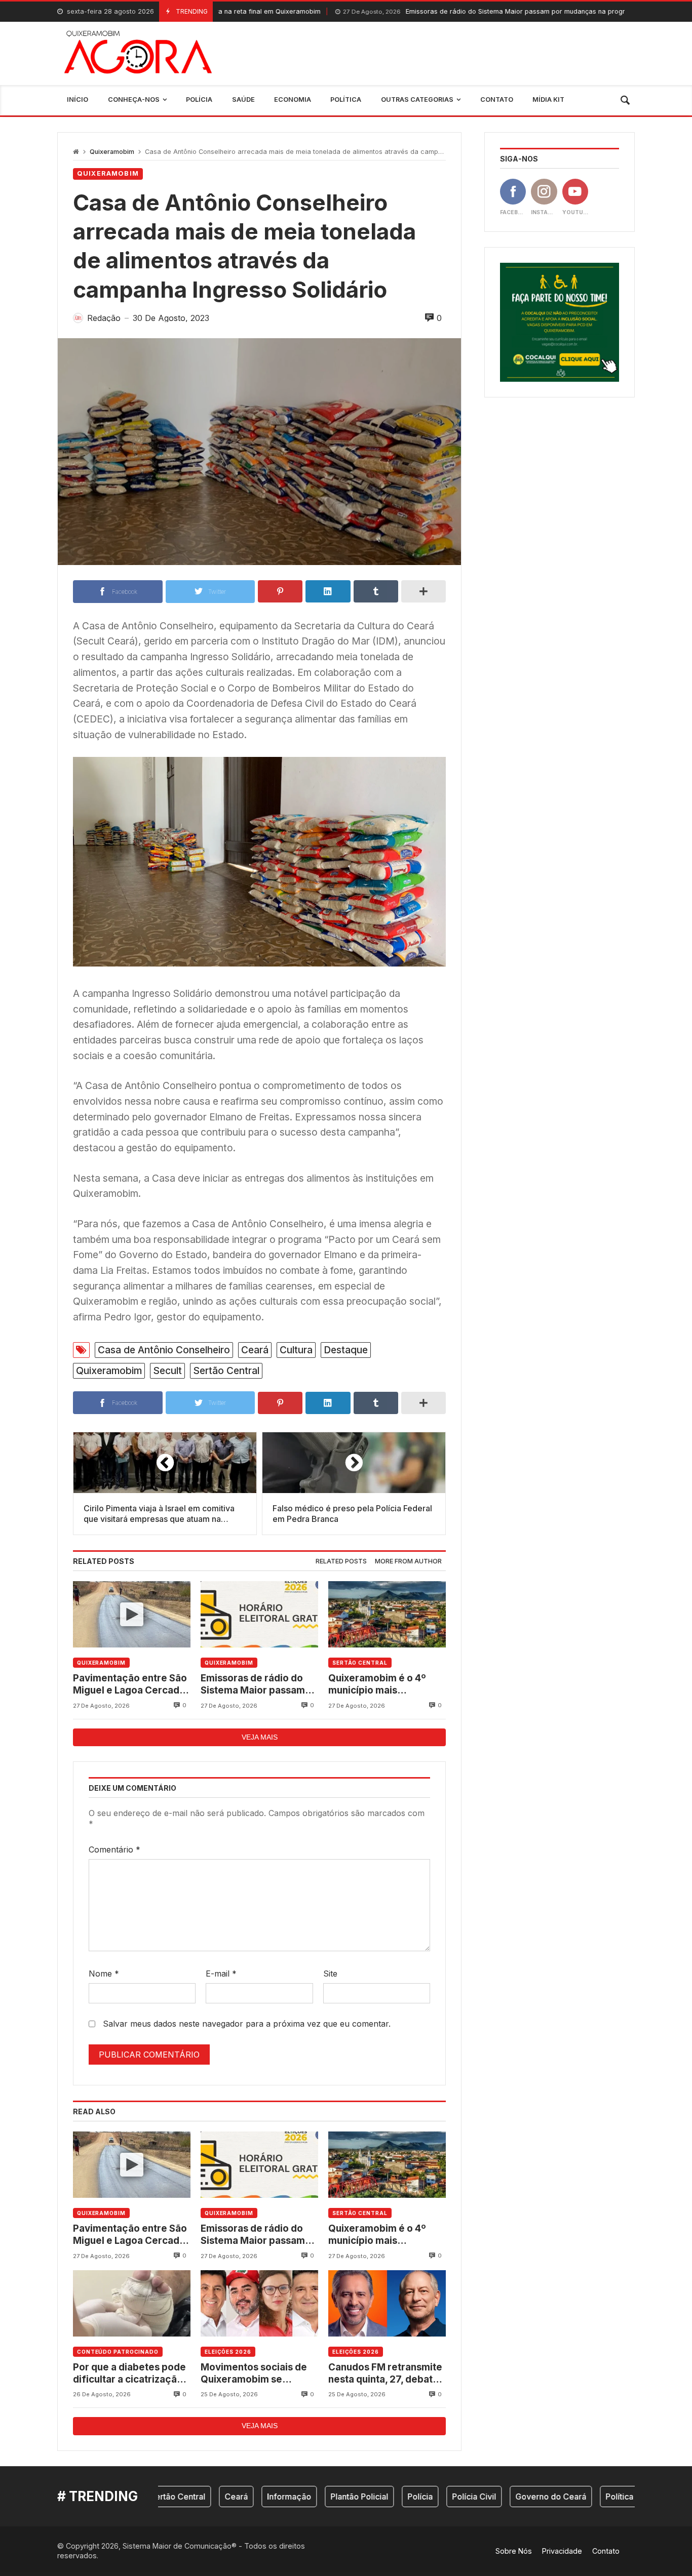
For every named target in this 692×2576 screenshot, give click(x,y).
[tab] (341, 1562)
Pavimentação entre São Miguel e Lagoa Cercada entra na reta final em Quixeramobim (130, 1685)
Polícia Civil (417, 2497)
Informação (232, 2497)
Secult (167, 1371)
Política (563, 2497)
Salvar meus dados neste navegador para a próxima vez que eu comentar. (247, 2024)
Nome (104, 1974)
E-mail (221, 1974)
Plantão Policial (302, 2497)
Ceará (255, 1350)
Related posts (341, 1561)
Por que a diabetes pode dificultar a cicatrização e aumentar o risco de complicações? (129, 2374)
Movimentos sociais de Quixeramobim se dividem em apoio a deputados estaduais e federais (254, 2374)
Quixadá (612, 2497)
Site (330, 1974)
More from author (408, 1561)
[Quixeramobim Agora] (138, 53)
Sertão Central (226, 1371)
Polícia (363, 2497)
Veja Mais (260, 1737)
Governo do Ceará (494, 2497)
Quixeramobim (112, 152)
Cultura (296, 1350)
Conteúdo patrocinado (118, 2352)
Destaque (346, 1350)
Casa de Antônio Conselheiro (164, 1350)
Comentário (114, 1849)
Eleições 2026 (228, 2352)
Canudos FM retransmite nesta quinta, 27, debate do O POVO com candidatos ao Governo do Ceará (385, 2374)
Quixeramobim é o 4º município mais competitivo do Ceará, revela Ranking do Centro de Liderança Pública (387, 1685)
